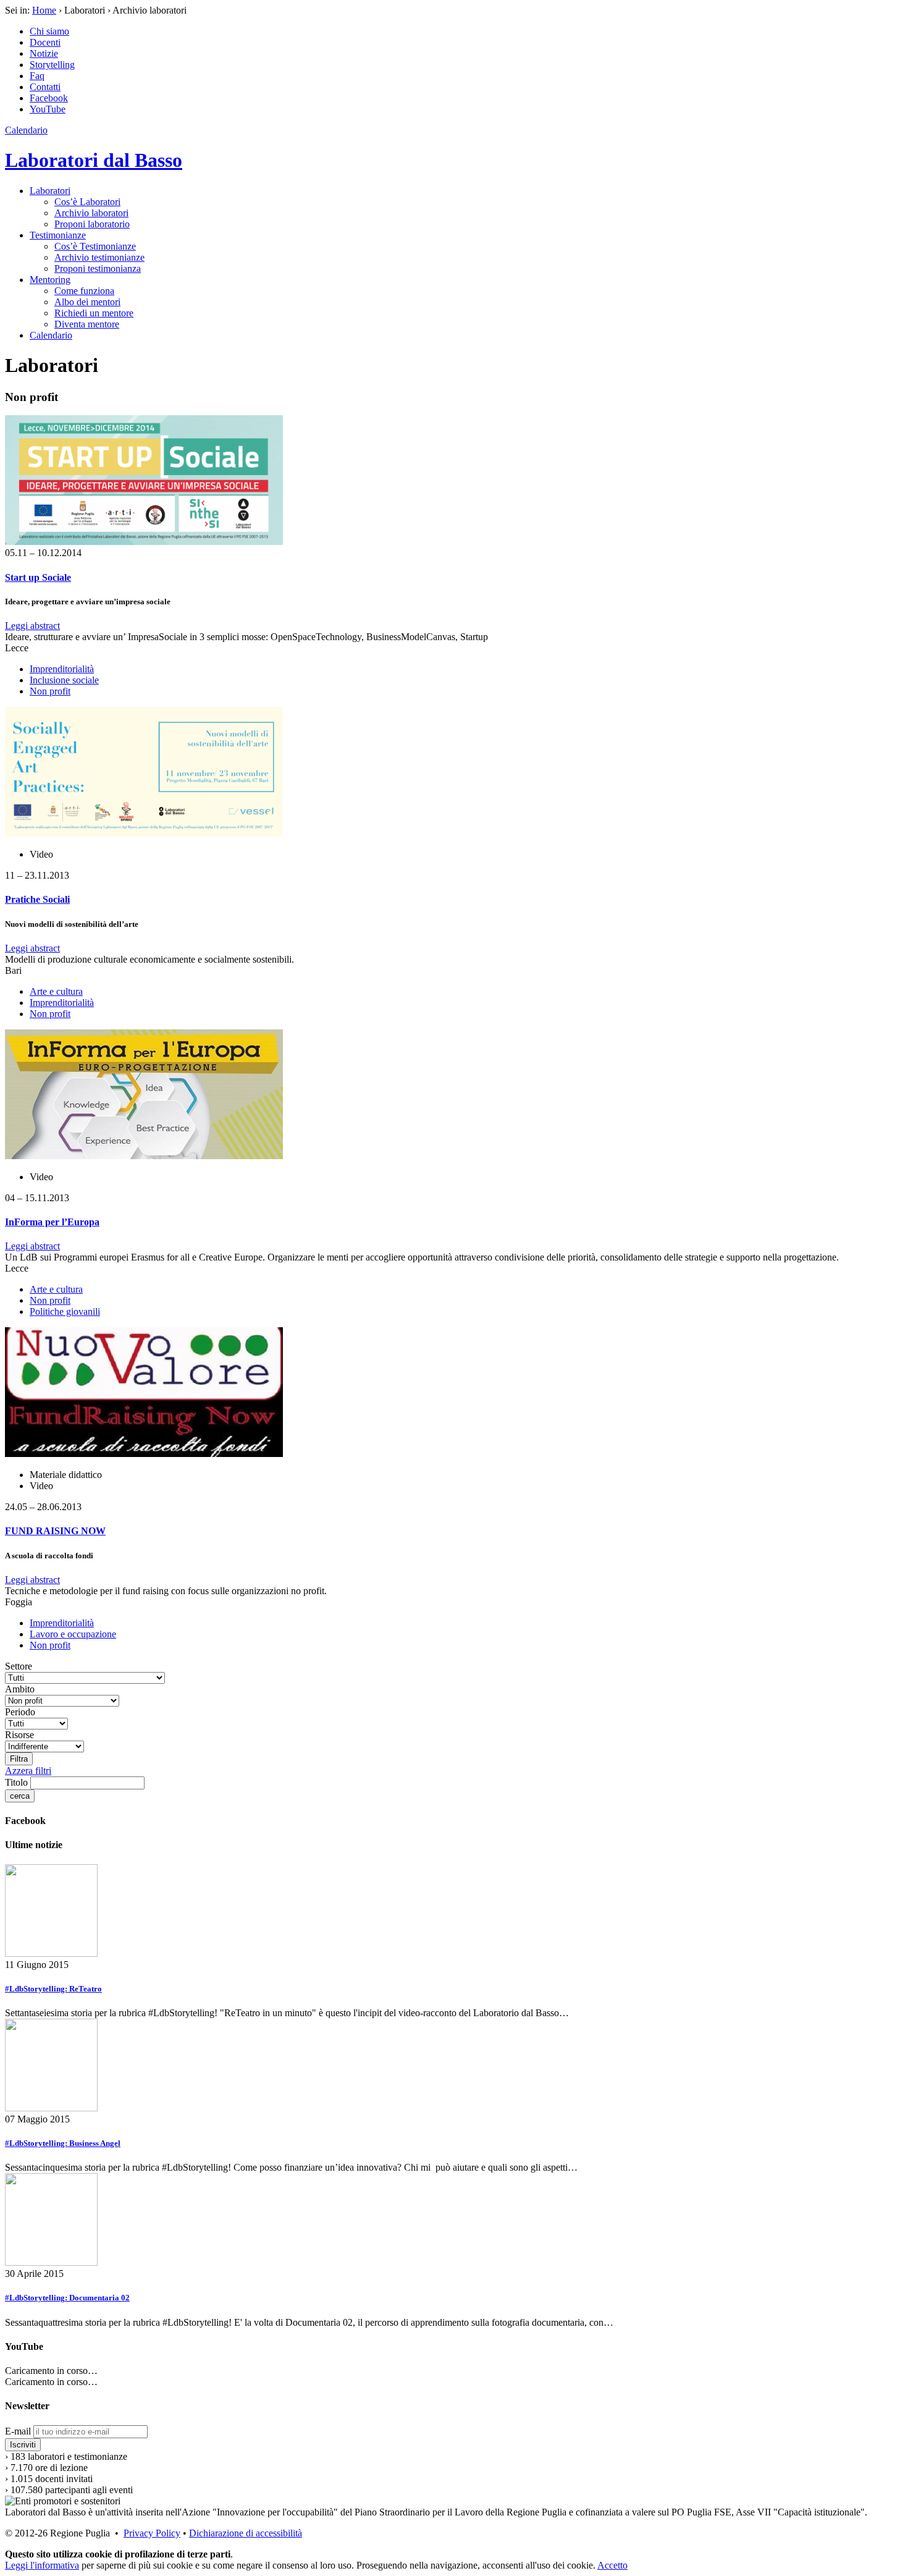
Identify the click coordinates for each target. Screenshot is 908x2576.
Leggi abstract (32, 626)
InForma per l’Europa (52, 1222)
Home (44, 10)
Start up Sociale (38, 577)
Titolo (16, 1782)
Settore (19, 1666)
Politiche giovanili (65, 1311)
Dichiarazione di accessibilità (246, 2533)
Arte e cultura (56, 991)
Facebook (49, 98)
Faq (37, 76)
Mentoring (50, 280)
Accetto (612, 2565)
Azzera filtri (28, 1771)
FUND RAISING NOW (55, 1531)
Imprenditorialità (62, 669)
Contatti (45, 87)
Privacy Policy (152, 2533)
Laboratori (50, 191)
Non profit (50, 691)
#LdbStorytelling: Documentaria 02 (67, 2298)
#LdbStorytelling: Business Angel (63, 2143)
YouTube (48, 109)
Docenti (45, 42)
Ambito (20, 1689)
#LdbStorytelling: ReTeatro (53, 1989)
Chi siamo (49, 31)
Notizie (44, 53)
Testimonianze (58, 235)
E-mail (18, 2431)
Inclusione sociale (64, 680)
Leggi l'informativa (42, 2565)
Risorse (19, 1735)
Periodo (20, 1712)
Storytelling (52, 65)
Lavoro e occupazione (73, 1634)
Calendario (26, 130)
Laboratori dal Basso (94, 160)
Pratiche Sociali (37, 899)
